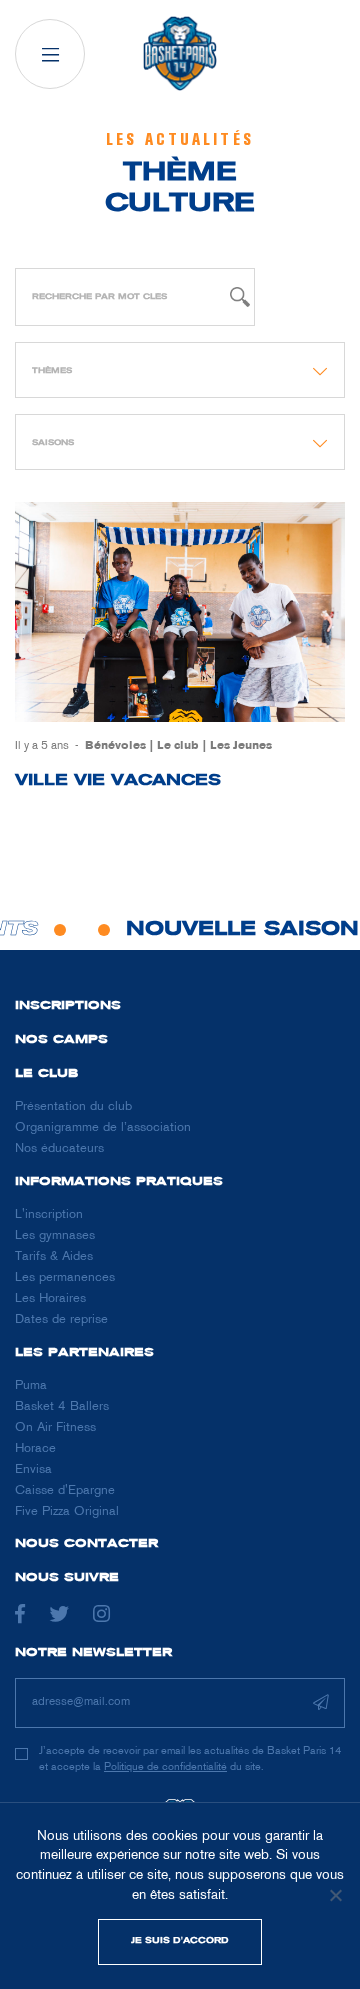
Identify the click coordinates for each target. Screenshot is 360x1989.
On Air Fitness (55, 1428)
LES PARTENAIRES (84, 1353)
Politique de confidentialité (165, 1767)
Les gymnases (55, 1236)
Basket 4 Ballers (62, 1407)
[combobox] (180, 370)
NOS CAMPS (61, 1040)
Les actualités (180, 140)
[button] (50, 54)
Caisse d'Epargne (65, 1491)
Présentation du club (73, 1107)
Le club (178, 746)
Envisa (33, 1470)
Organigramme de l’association (103, 1128)
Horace (35, 1449)
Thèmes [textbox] (52, 370)
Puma (31, 1386)
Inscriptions (68, 1006)
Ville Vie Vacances (118, 781)
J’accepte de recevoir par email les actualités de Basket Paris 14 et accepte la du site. (190, 1758)
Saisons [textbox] (53, 442)
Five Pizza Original (67, 1512)
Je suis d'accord (180, 1941)
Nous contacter (86, 1544)
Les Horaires (50, 1299)
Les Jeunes (241, 746)
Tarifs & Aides (54, 1257)
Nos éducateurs (59, 1149)
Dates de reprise (61, 1320)
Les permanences (65, 1278)
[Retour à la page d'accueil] (180, 54)
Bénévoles (115, 746)
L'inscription (49, 1215)
